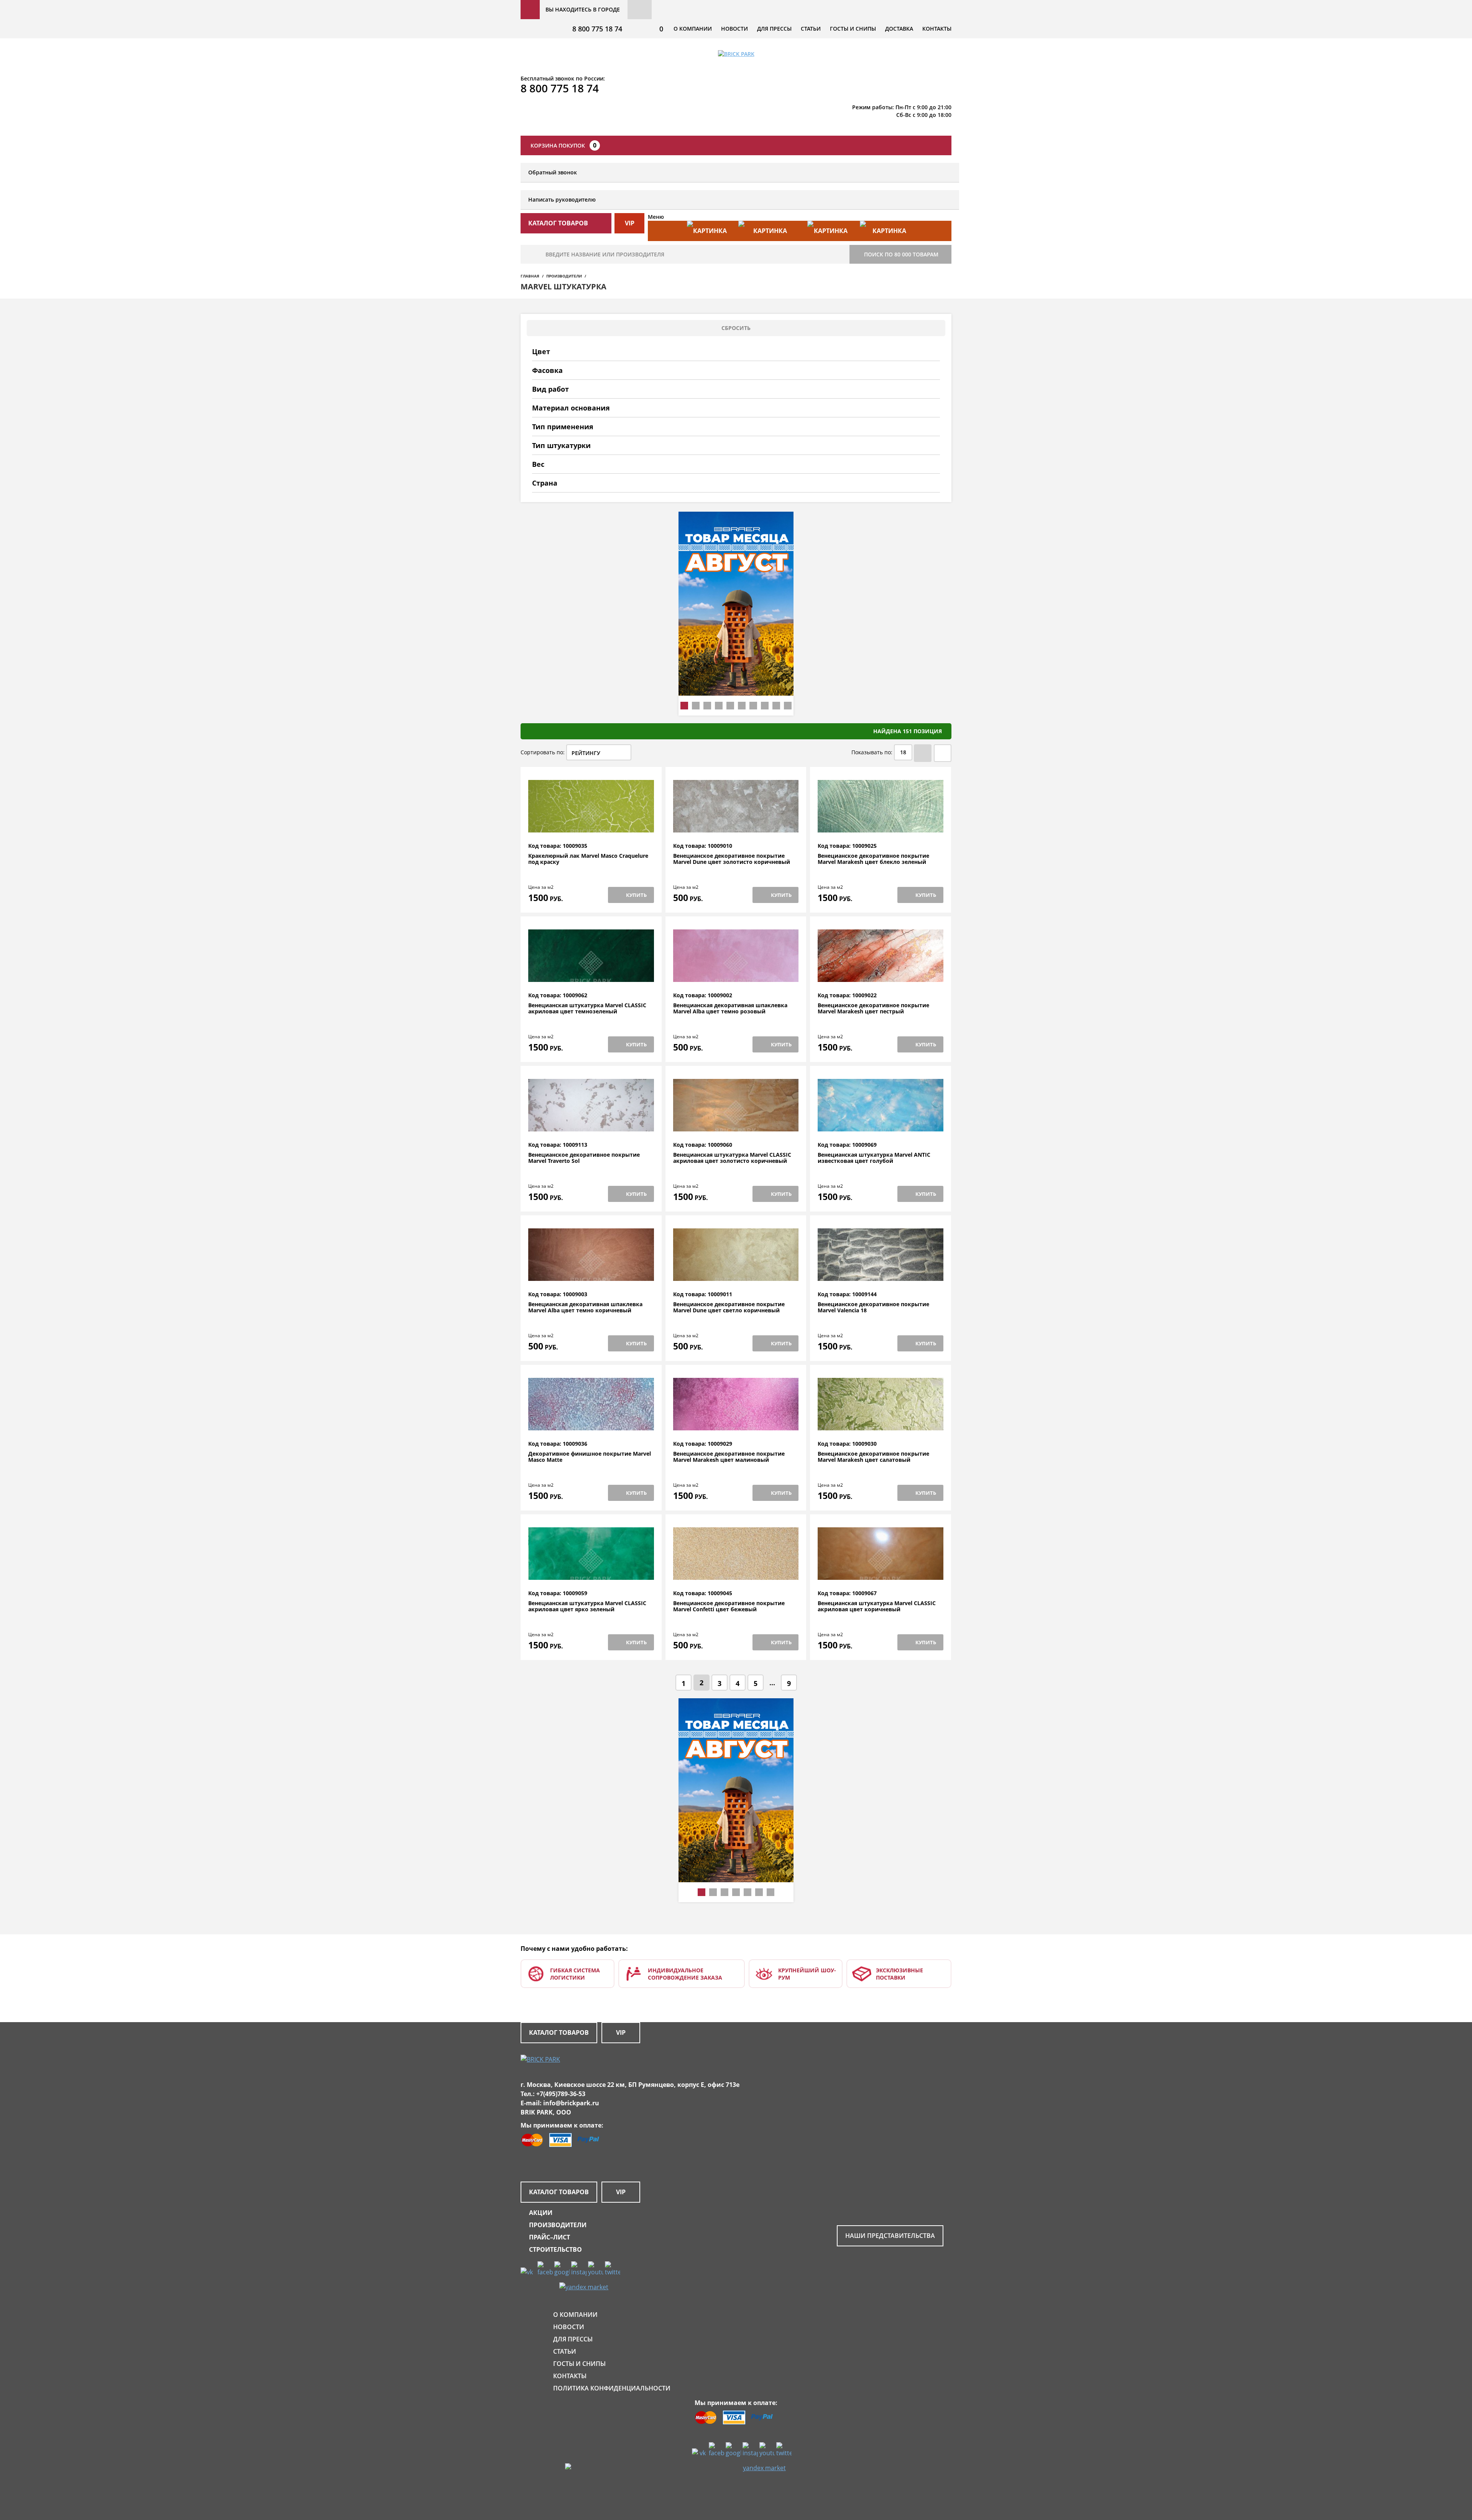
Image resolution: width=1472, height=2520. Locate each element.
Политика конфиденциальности (612, 2388)
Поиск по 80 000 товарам (901, 254)
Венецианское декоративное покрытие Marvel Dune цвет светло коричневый (729, 1308)
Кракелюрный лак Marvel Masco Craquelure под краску (588, 859)
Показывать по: (872, 752)
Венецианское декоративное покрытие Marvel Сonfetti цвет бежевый (729, 1606)
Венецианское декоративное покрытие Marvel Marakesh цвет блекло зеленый (873, 859)
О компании (693, 29)
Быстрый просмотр (591, 824)
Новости (734, 29)
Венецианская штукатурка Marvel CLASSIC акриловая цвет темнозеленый (587, 1009)
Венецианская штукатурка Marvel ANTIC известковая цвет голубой (874, 1158)
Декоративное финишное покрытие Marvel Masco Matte (590, 1457)
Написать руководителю (562, 199)
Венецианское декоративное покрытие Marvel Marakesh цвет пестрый (873, 1009)
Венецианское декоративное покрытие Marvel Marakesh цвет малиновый (729, 1457)
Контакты (937, 29)
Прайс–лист (550, 2237)
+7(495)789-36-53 (561, 2094)
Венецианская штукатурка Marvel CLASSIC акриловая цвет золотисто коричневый (732, 1158)
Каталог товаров (559, 2032)
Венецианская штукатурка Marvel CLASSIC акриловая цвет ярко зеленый (587, 1606)
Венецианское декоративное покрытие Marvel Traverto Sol (584, 1158)
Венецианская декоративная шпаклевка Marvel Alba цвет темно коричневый (585, 1308)
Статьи (811, 29)
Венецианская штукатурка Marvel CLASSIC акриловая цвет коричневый (877, 1606)
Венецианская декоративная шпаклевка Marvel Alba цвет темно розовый (730, 1009)
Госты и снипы (853, 29)
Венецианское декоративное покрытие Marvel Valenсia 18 (873, 1308)
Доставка (899, 29)
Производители (564, 276)
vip (630, 223)
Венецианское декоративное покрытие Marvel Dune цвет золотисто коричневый (732, 859)
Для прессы (774, 29)
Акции (541, 2213)
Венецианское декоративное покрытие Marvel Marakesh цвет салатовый (873, 1457)
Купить (636, 895)
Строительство (555, 2249)
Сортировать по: (543, 752)
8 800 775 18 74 (597, 29)
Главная (530, 276)
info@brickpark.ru (571, 2103)
